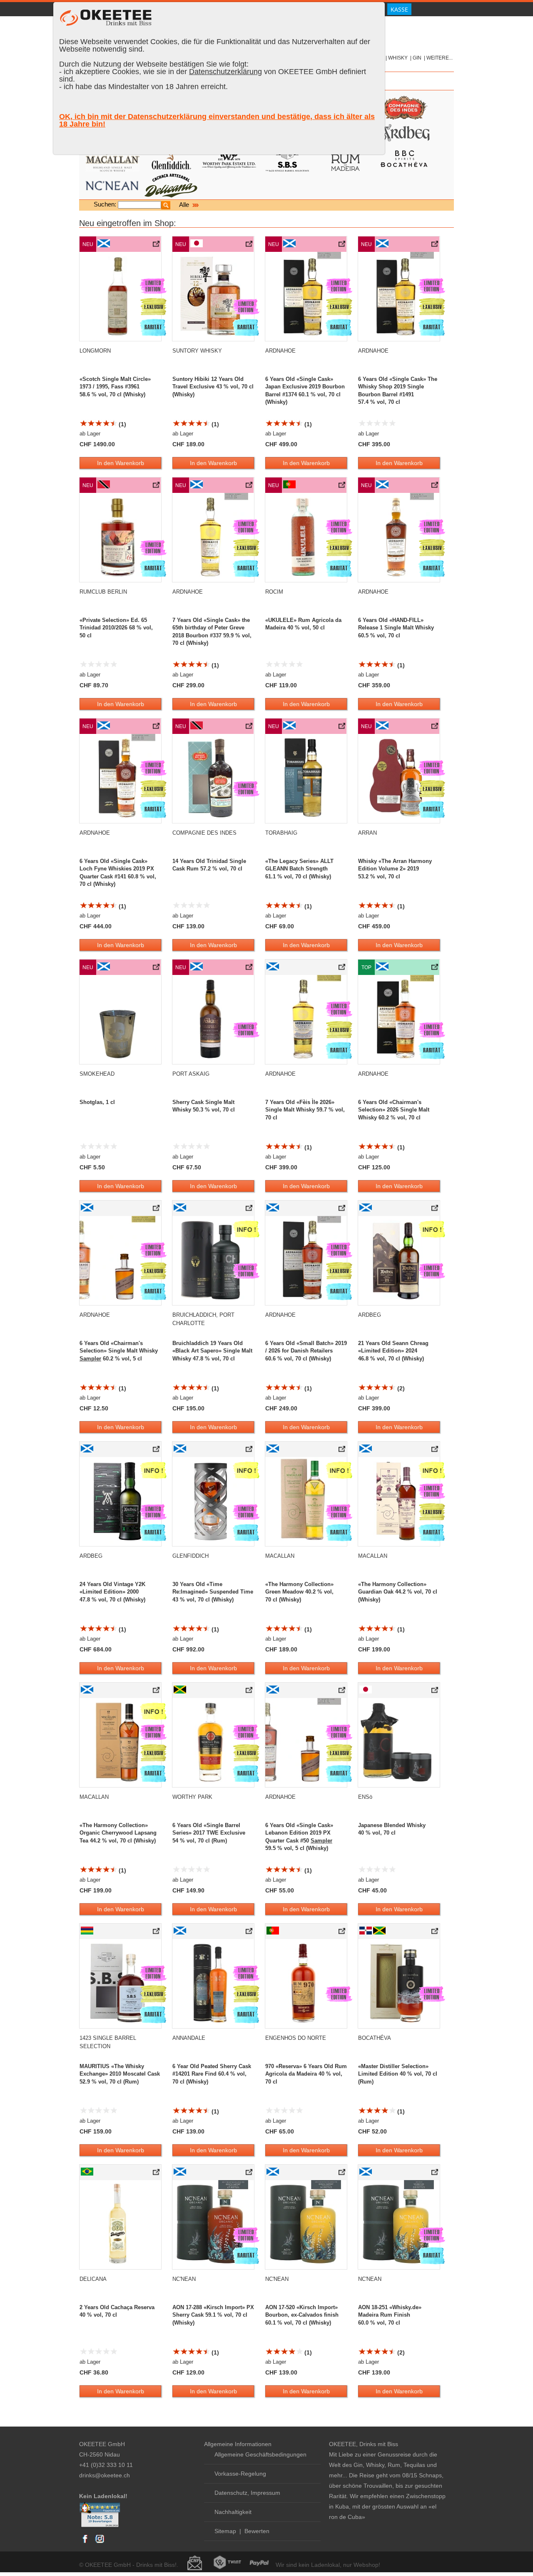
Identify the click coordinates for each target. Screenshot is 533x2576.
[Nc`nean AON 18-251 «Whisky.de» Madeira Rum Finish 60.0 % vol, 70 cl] (435, 2174)
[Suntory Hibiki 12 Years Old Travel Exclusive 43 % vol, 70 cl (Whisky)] (250, 246)
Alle (185, 205)
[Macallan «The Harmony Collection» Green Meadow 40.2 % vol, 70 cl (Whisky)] (342, 1451)
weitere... (440, 58)
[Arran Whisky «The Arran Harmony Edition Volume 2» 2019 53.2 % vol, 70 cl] (435, 728)
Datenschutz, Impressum (247, 2493)
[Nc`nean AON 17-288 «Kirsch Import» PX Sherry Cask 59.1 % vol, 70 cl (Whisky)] (250, 2174)
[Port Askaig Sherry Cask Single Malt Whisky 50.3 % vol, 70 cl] (250, 969)
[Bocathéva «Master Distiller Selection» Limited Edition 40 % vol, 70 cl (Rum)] (435, 1933)
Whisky (398, 58)
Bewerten (257, 2531)
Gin (417, 58)
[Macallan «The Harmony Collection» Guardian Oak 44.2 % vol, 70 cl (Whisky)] (435, 1451)
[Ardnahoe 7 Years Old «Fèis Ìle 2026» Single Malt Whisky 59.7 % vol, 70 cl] (342, 969)
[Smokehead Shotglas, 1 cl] (157, 969)
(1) (122, 424)
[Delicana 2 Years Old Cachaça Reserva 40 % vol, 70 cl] (157, 2174)
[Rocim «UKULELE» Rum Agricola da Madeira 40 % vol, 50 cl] (342, 487)
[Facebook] (85, 2543)
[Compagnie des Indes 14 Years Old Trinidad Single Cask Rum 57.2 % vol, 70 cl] (250, 728)
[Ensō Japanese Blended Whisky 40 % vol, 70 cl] (435, 1692)
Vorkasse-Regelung (240, 2474)
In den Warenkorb (121, 463)
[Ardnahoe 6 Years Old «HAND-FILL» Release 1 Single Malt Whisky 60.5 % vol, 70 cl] (435, 487)
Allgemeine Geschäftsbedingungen (260, 2454)
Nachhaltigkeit (233, 2512)
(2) (400, 1388)
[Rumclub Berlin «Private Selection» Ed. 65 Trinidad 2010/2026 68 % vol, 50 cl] (157, 487)
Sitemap (225, 2531)
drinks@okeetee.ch (105, 2475)
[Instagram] (100, 2543)
